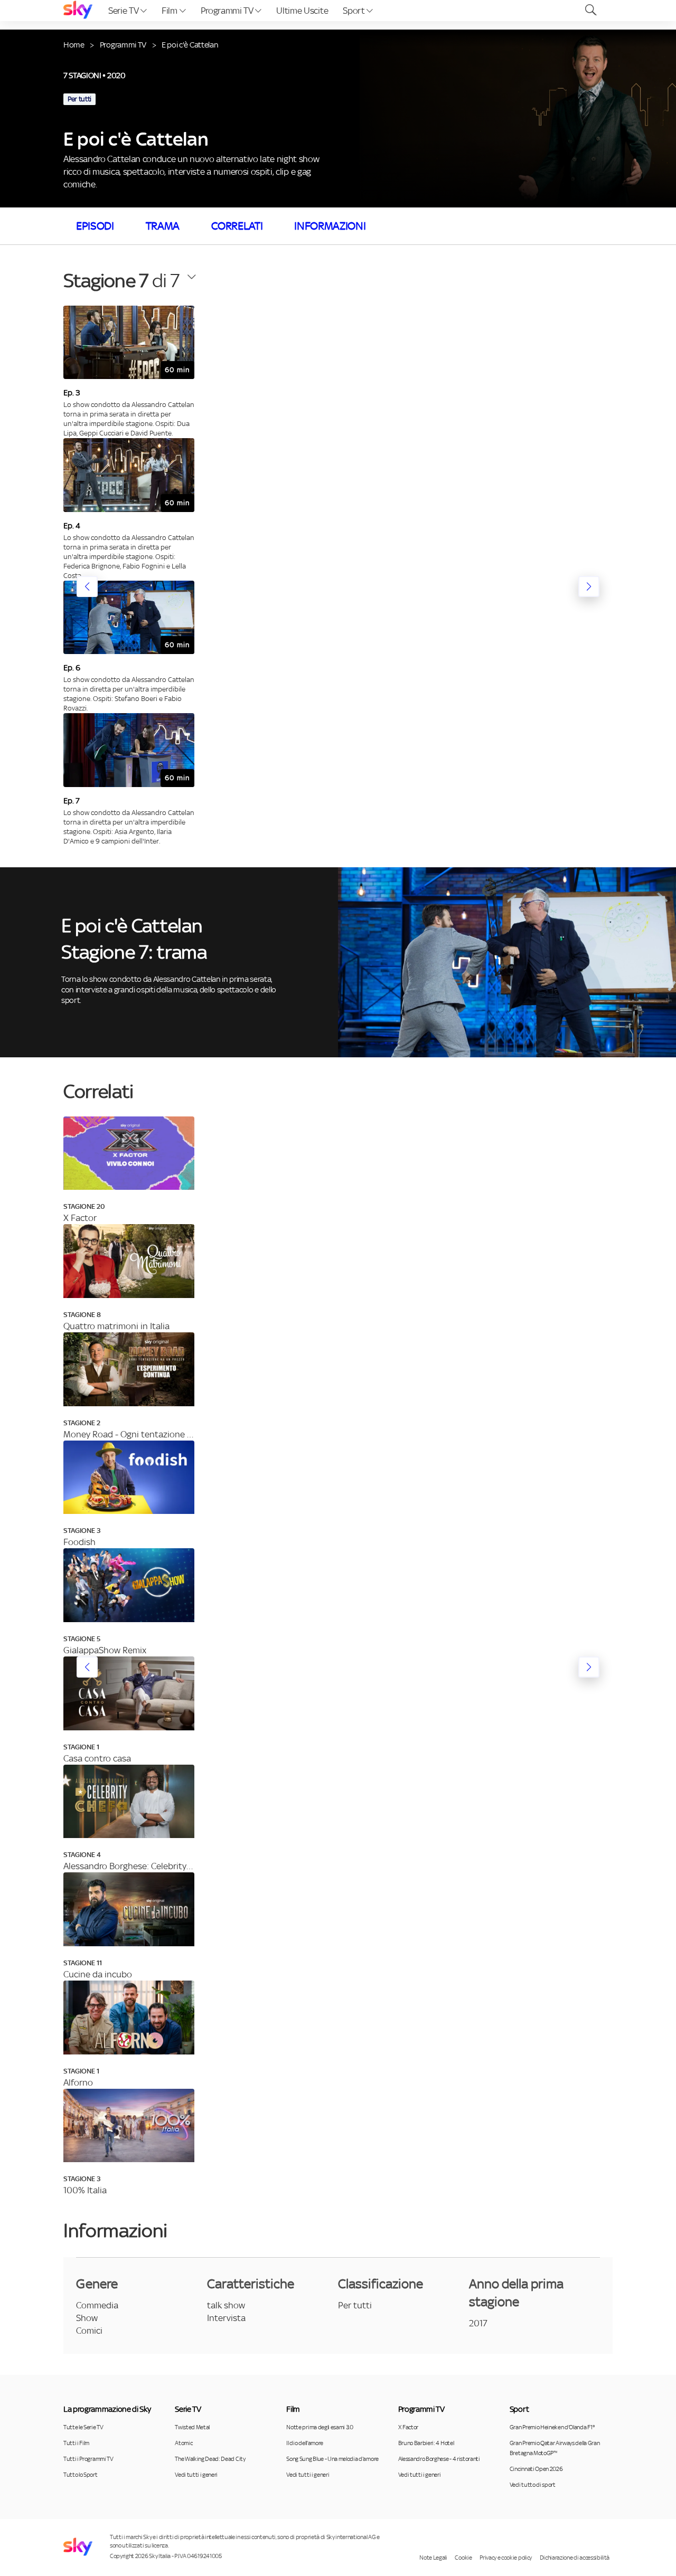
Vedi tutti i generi (196, 2475)
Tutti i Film (76, 2443)
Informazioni (330, 226)
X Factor (408, 2427)
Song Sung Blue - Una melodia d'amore (332, 2459)
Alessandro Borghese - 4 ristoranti (439, 2459)
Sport (355, 11)
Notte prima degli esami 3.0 (320, 2427)
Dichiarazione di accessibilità (575, 2558)
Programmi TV (228, 11)
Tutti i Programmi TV (88, 2459)
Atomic (184, 2443)
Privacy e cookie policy (506, 2558)
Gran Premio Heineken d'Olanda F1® (552, 2427)
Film (170, 11)
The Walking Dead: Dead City (210, 2459)
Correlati (237, 226)
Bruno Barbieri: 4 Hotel (426, 2443)
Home (74, 45)
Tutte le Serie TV (83, 2427)
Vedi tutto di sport (533, 2485)
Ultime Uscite (302, 11)
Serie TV (124, 11)
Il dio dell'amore (305, 2443)
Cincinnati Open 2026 (536, 2469)
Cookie (463, 2558)
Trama (163, 226)
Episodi (95, 226)
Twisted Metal (192, 2427)
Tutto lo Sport (81, 2475)
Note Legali (433, 2558)
